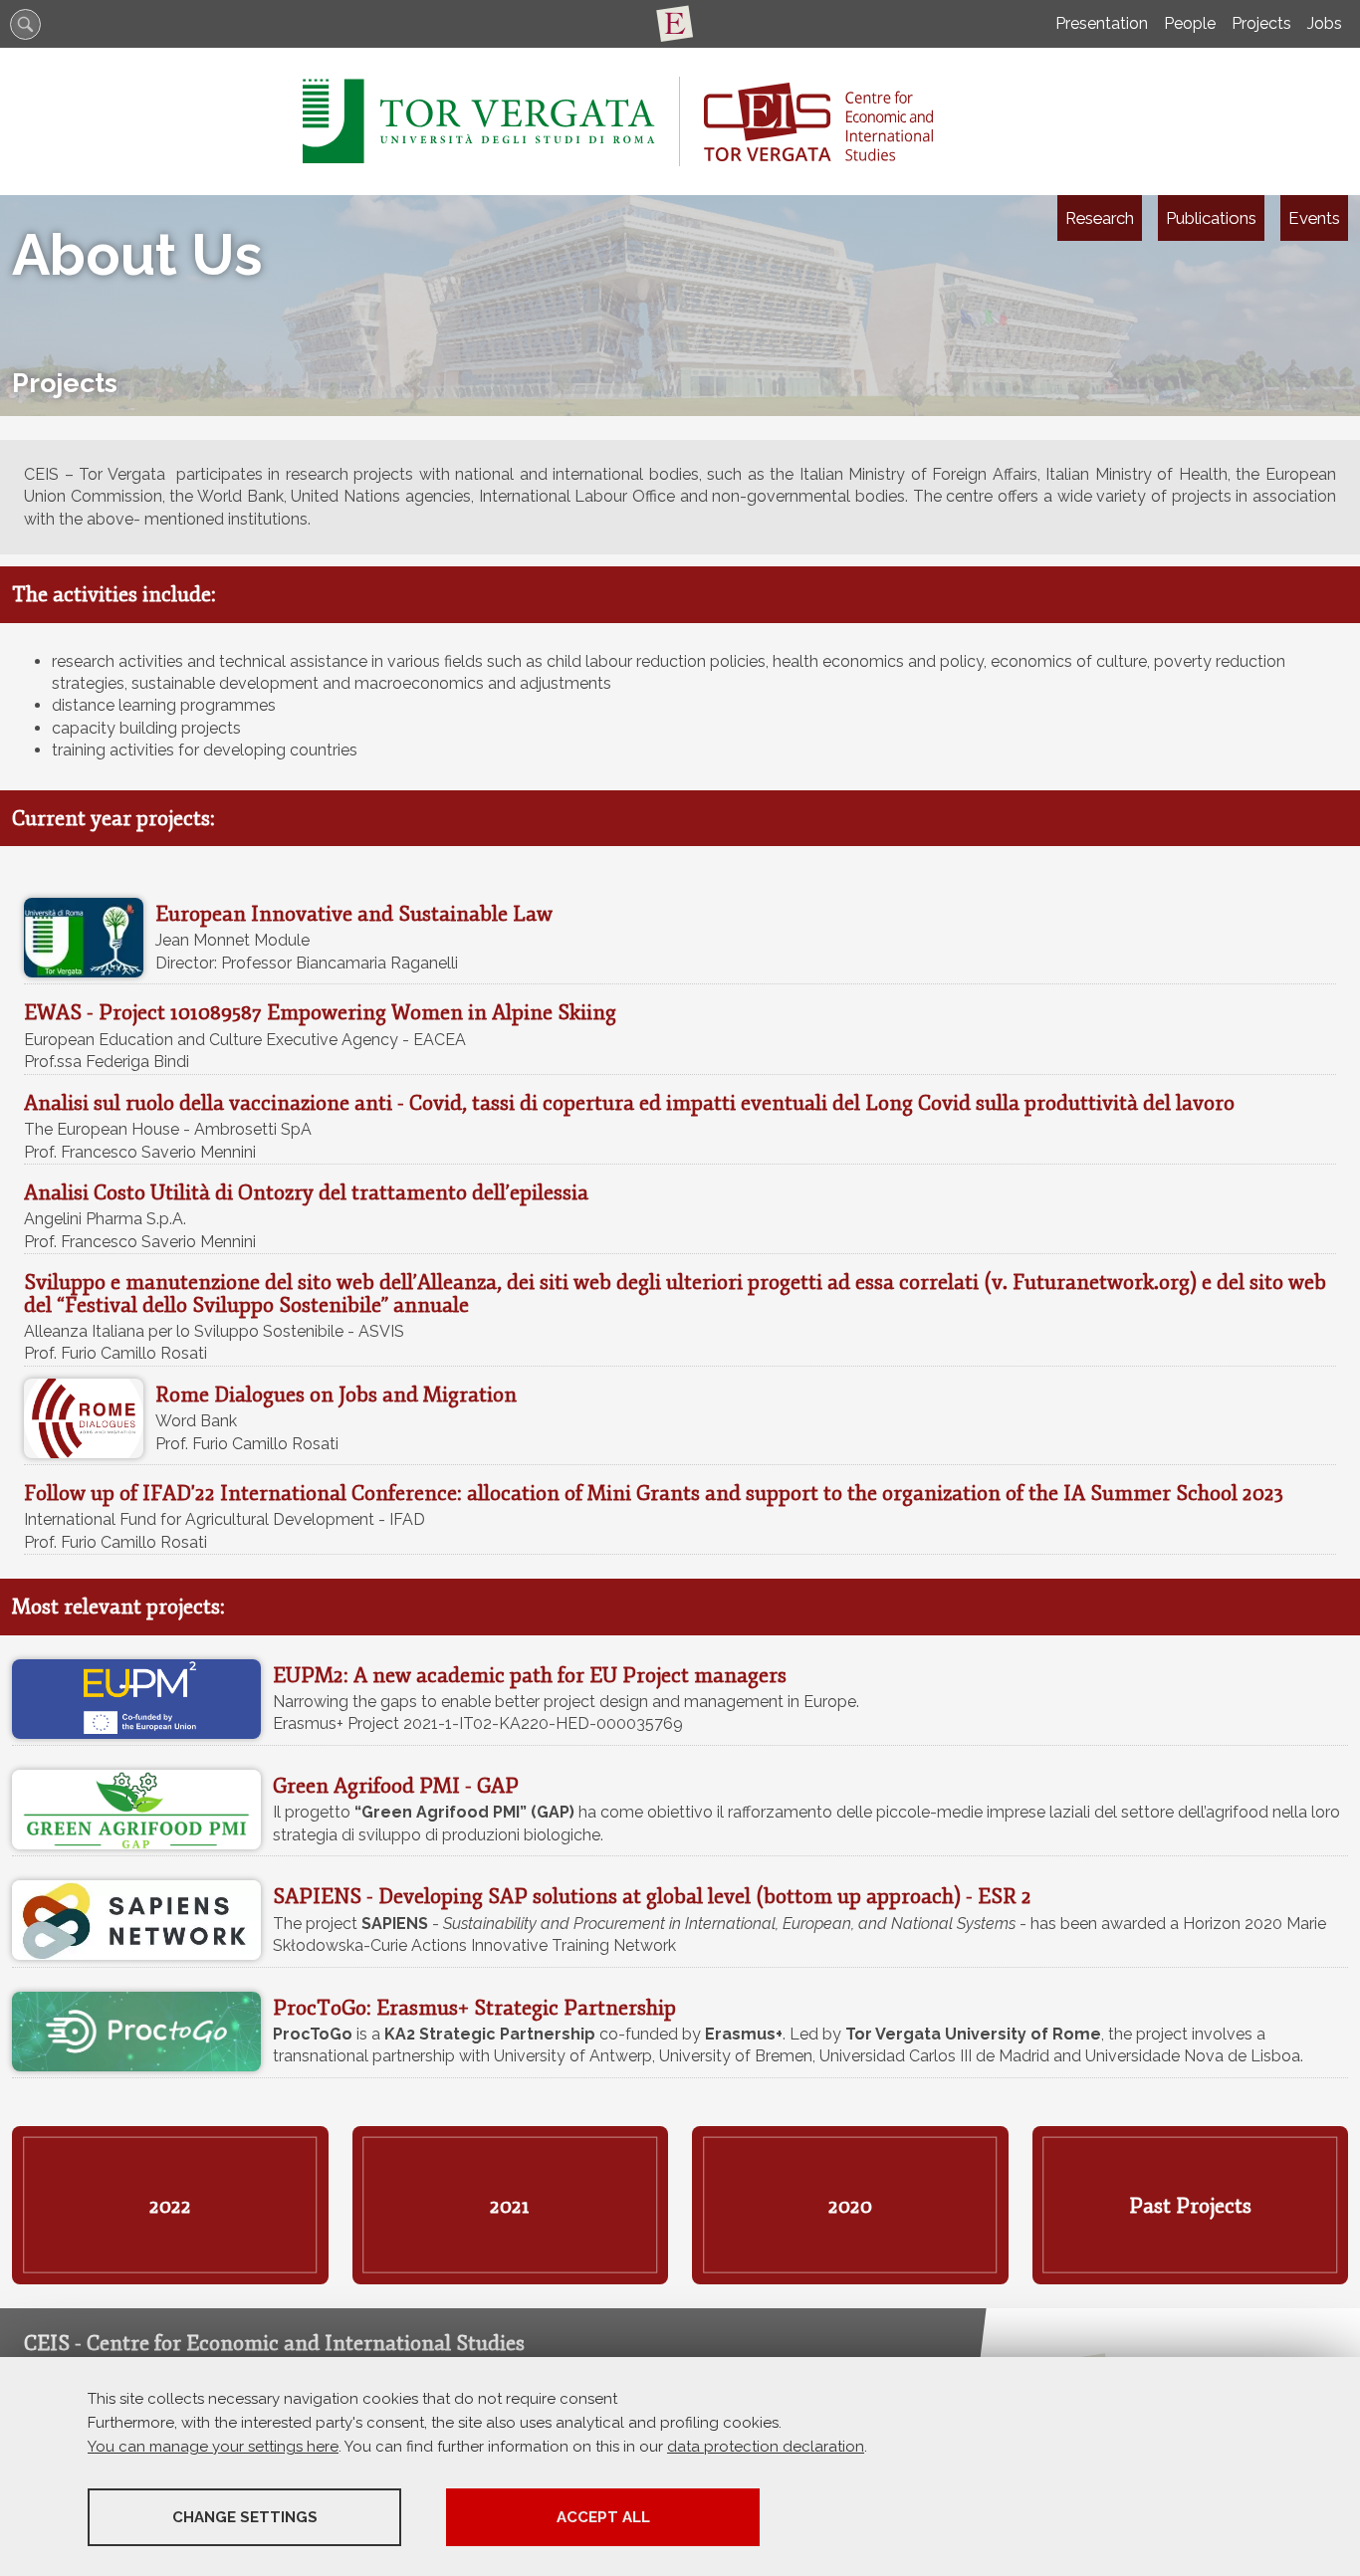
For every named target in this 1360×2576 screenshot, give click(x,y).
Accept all (603, 2517)
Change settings (245, 2517)
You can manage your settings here (213, 2447)
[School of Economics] (680, 24)
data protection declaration (766, 2447)
